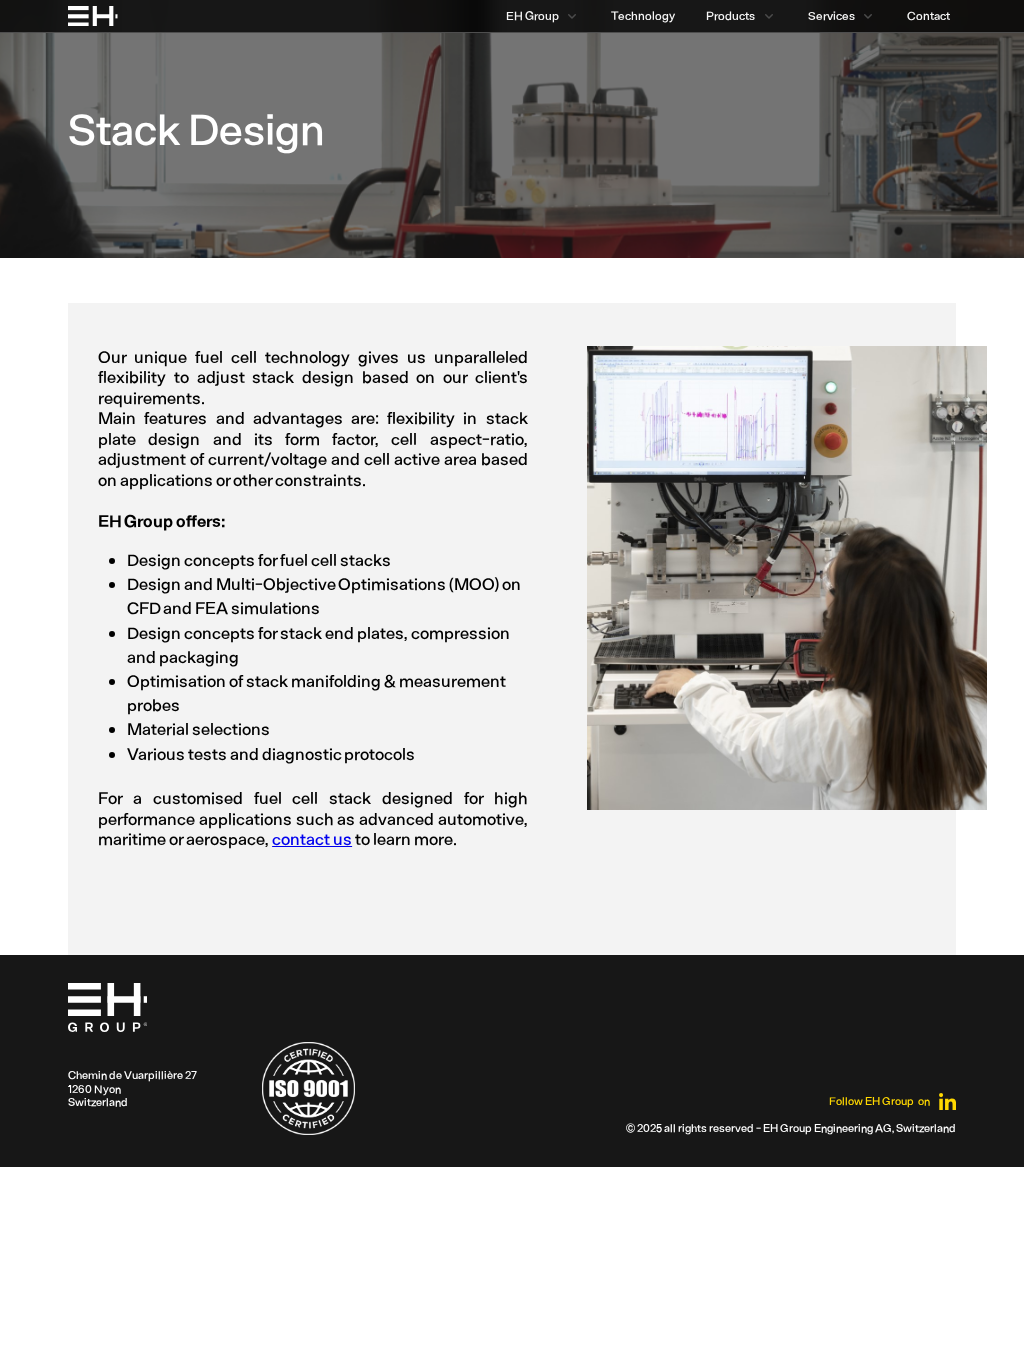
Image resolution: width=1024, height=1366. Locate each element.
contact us (312, 838)
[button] (540, 16)
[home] (92, 16)
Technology (643, 15)
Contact (928, 15)
